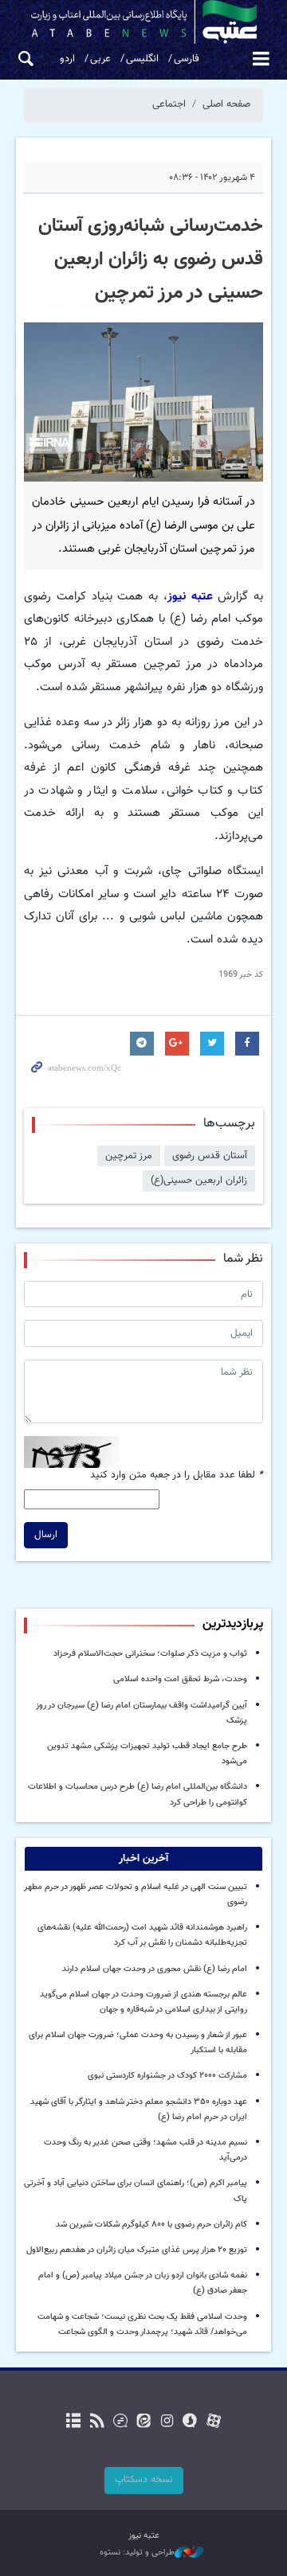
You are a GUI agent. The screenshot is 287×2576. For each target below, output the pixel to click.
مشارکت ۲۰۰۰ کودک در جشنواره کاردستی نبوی (167, 2076)
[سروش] (190, 2422)
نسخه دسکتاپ (144, 2480)
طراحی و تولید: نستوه (137, 2553)
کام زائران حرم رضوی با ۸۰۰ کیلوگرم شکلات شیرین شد (151, 2225)
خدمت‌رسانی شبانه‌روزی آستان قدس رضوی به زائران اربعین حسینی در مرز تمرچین (151, 260)
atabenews (143, 22)
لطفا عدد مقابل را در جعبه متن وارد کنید (177, 1475)
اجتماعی (169, 104)
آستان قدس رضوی (210, 1156)
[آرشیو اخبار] (74, 2422)
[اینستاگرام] (167, 2422)
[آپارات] (213, 2422)
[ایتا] (143, 2422)
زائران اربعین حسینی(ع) (199, 1181)
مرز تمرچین (129, 1156)
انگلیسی (142, 59)
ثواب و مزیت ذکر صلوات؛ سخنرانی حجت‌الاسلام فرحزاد (150, 1654)
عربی (100, 59)
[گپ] (120, 2422)
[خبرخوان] (97, 2422)
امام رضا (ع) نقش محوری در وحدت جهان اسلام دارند (155, 1969)
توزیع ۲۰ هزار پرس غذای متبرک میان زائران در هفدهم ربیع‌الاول (137, 2250)
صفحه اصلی (226, 104)
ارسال (46, 1535)
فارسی (187, 59)
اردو (67, 59)
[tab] (143, 1859)
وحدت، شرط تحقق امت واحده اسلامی (180, 1679)
